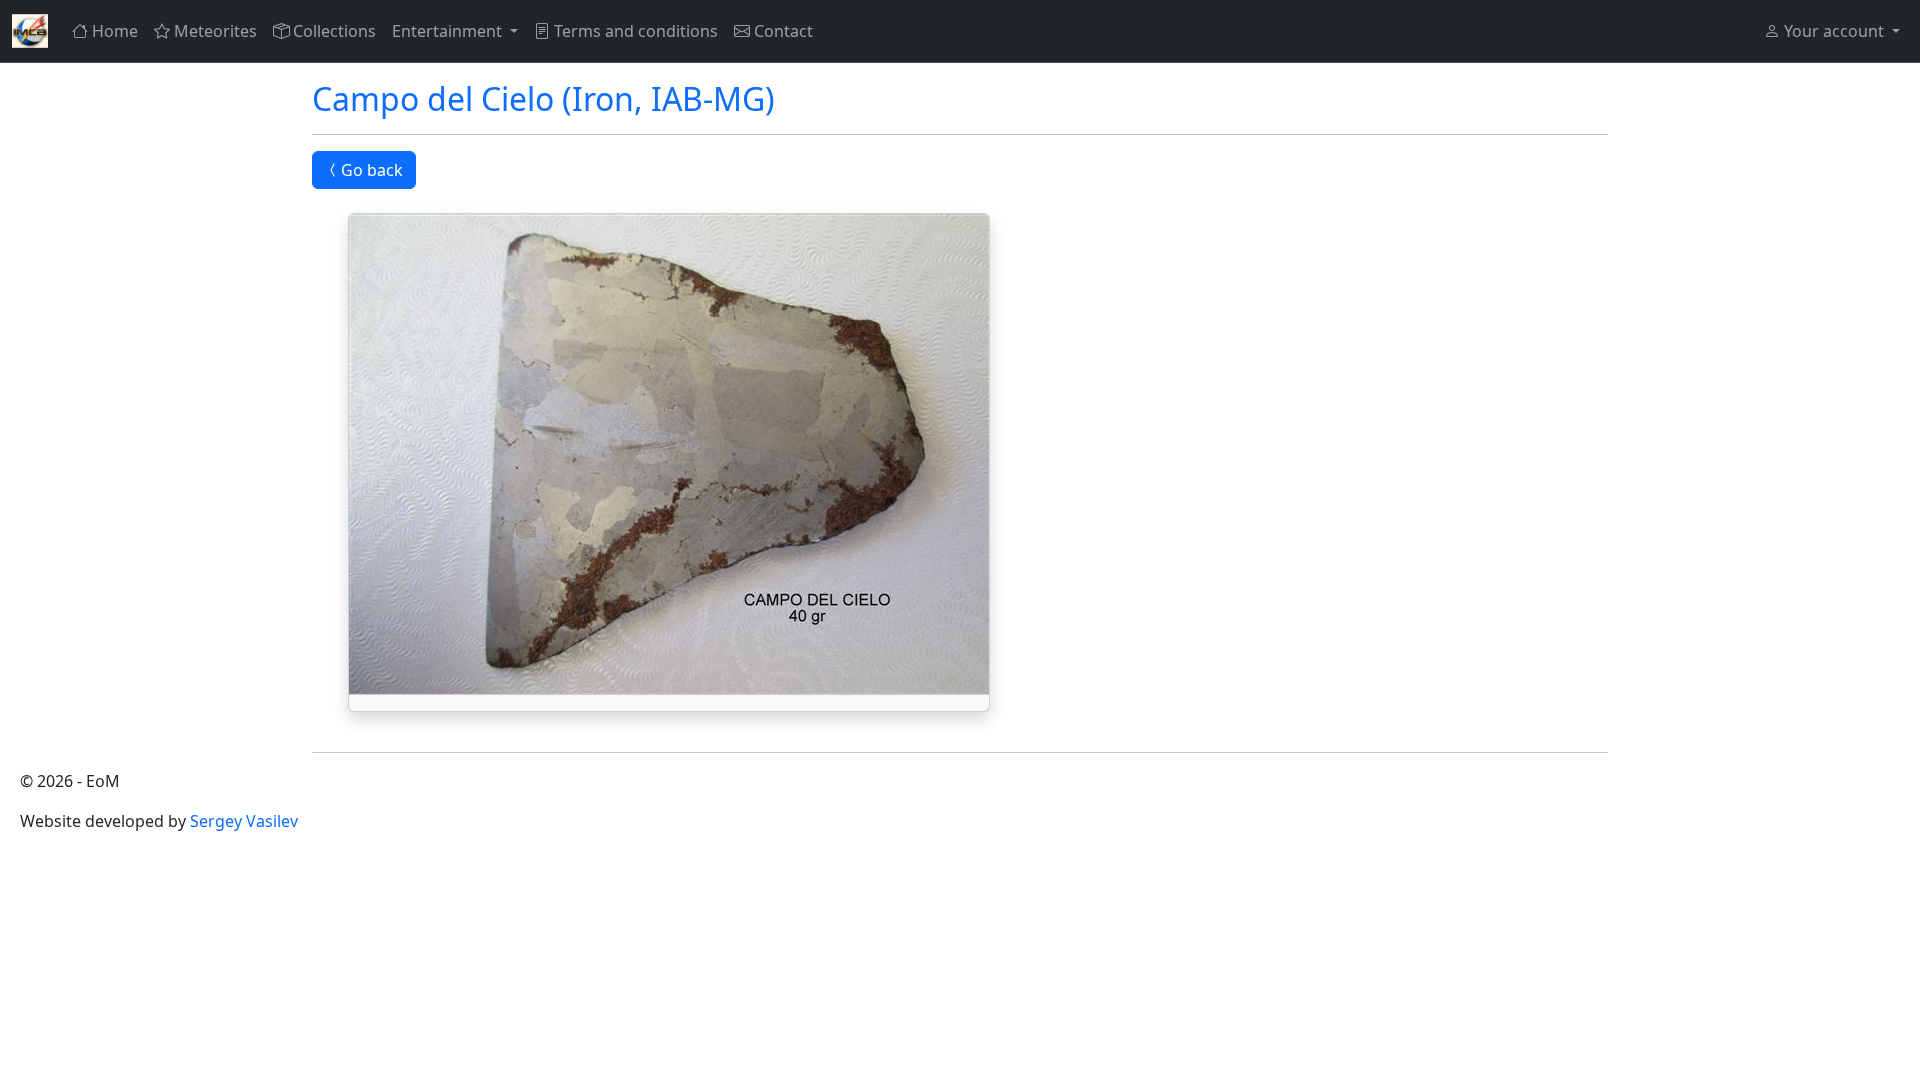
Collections (334, 31)
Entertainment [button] (449, 31)
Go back (372, 170)
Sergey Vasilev (244, 821)
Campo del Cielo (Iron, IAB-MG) (543, 98)
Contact (783, 31)
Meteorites (215, 31)
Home (115, 31)
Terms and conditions (636, 31)
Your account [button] (1834, 31)
